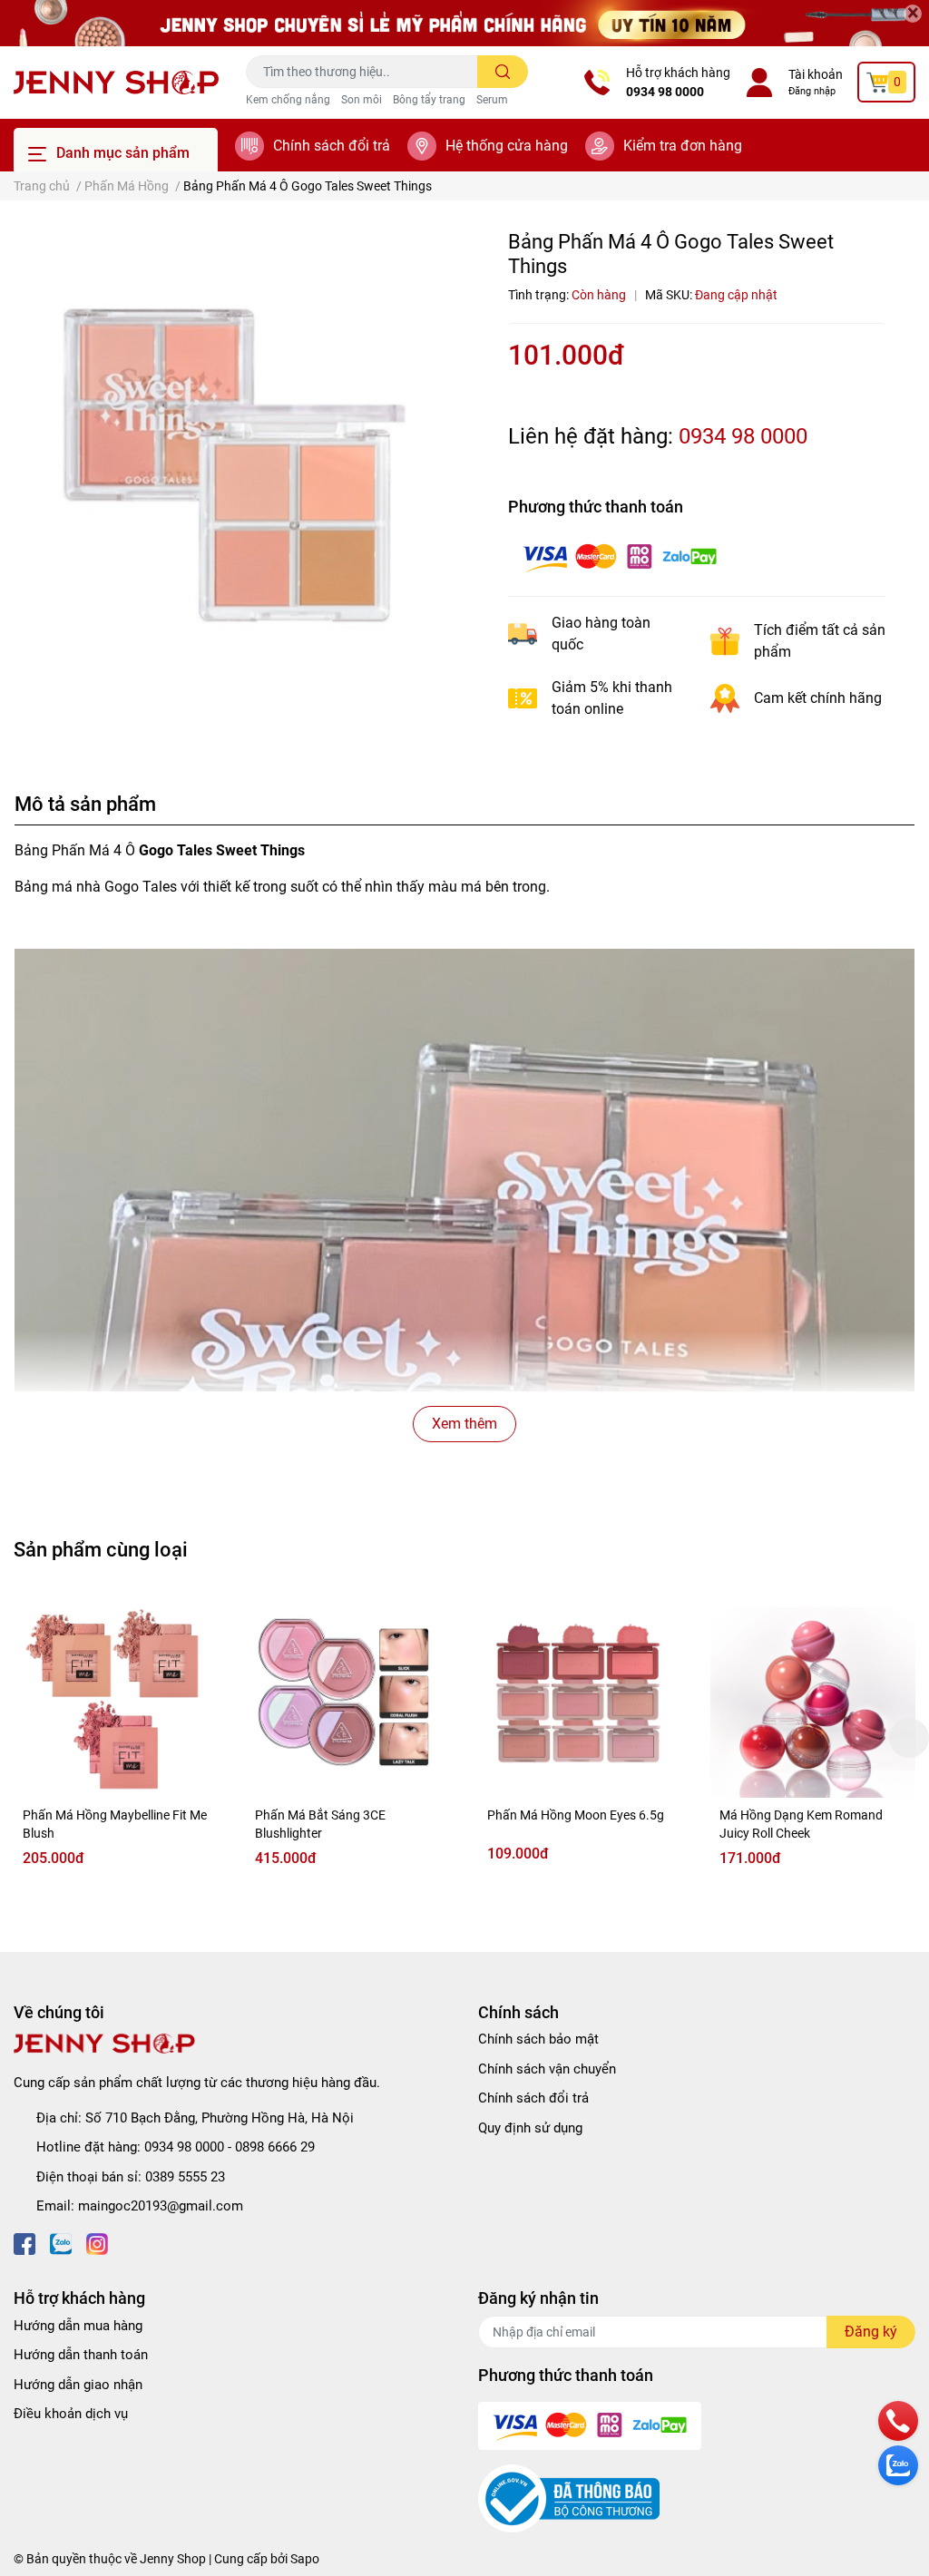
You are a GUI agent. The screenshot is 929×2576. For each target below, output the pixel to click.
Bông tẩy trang (429, 100)
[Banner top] (464, 23)
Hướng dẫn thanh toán (81, 2355)
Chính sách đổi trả (332, 146)
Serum (492, 100)
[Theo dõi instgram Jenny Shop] (97, 2243)
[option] (232, 448)
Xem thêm (464, 1424)
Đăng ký (871, 2332)
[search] (503, 72)
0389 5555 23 (185, 2177)
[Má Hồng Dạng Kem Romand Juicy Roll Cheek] (813, 1695)
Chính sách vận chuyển (547, 2069)
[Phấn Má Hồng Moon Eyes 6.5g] (581, 1695)
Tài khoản (816, 74)
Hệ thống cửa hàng (507, 146)
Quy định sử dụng (530, 2128)
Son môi (362, 100)
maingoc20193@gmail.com (161, 2206)
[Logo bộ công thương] (569, 2498)
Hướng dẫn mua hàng (78, 2326)
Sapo (305, 2559)
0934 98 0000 (665, 92)
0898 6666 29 (275, 2147)
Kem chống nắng (288, 100)
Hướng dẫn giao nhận (78, 2385)
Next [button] (909, 1738)
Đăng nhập (812, 91)
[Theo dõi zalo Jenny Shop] (61, 2243)
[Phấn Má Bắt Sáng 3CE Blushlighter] (348, 1695)
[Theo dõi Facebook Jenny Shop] (24, 2243)
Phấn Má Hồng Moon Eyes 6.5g (576, 1815)
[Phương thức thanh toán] (620, 556)
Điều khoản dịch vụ (71, 2414)
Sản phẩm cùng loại (101, 1549)
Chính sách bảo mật (538, 2039)
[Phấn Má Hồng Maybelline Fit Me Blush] (116, 1695)
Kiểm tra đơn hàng (683, 146)
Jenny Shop (173, 2559)
